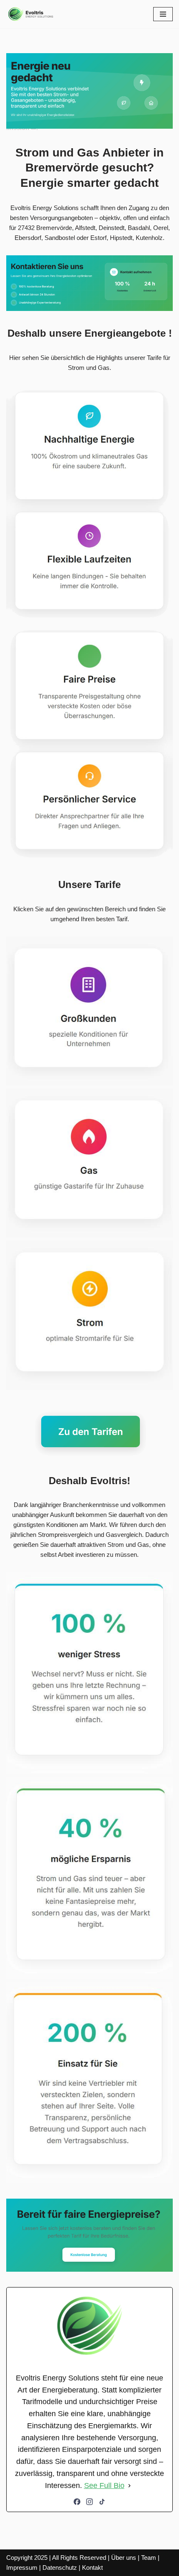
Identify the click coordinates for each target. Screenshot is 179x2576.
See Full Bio (104, 2485)
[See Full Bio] (129, 2486)
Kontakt (92, 2567)
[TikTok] (102, 2502)
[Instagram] (89, 2502)
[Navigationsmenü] (163, 14)
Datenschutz (60, 2567)
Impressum (22, 2567)
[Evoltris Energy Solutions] (31, 14)
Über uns (124, 2558)
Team (149, 2558)
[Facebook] (77, 2502)
